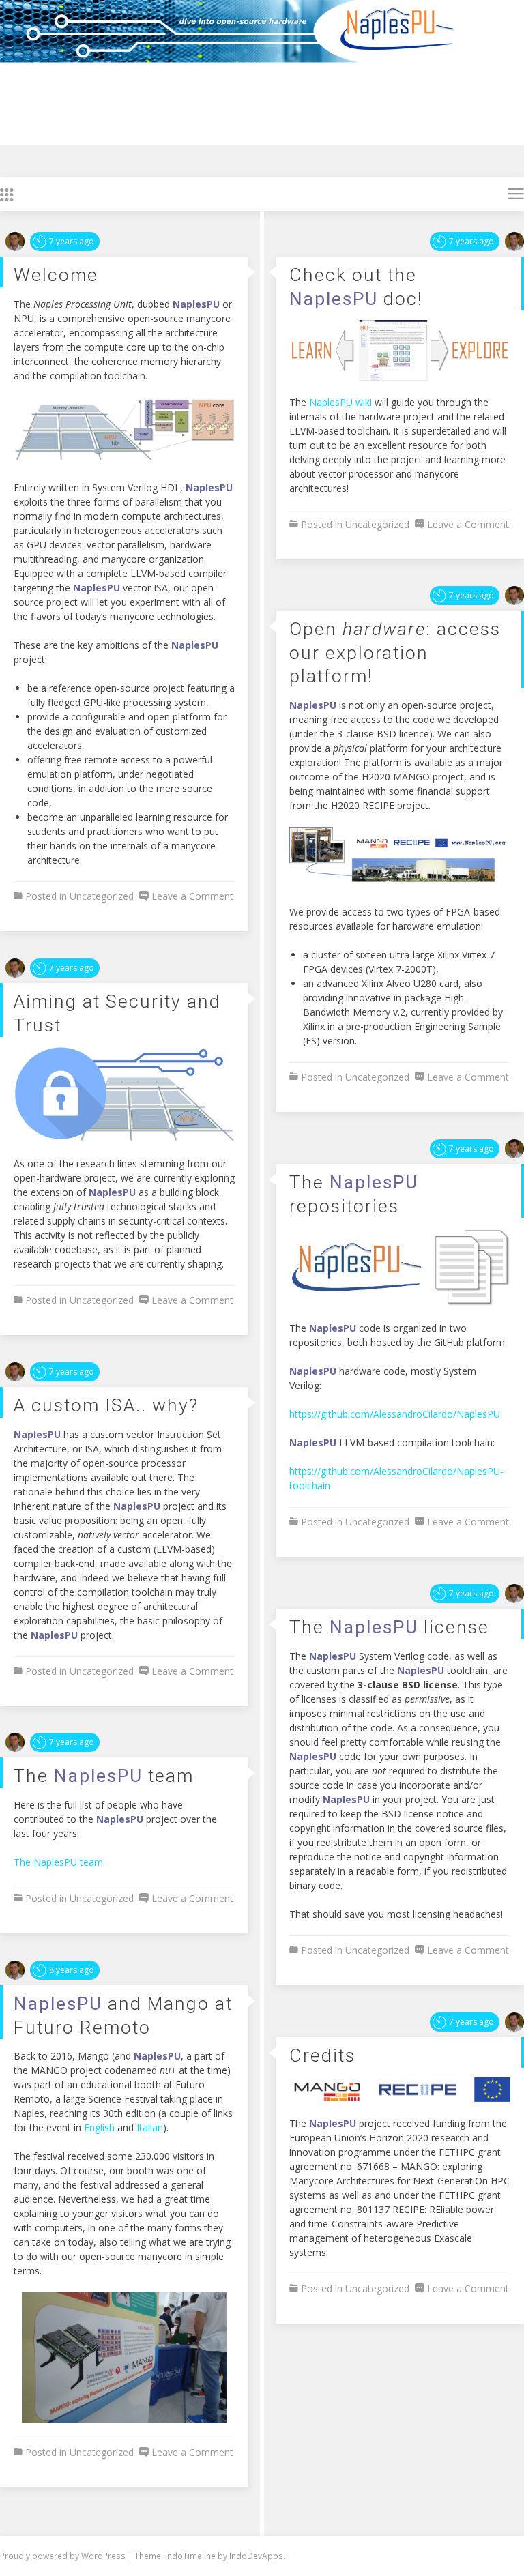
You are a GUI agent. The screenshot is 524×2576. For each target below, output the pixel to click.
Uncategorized (102, 896)
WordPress (104, 2556)
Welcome (56, 275)
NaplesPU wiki (340, 402)
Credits (322, 2055)
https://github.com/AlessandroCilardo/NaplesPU (395, 1414)
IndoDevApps (256, 2556)
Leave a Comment (192, 896)
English (99, 2127)
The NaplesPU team (58, 1862)
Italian (150, 2127)
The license (389, 1627)
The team (104, 1775)
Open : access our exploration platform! (395, 652)
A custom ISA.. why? (106, 1405)
